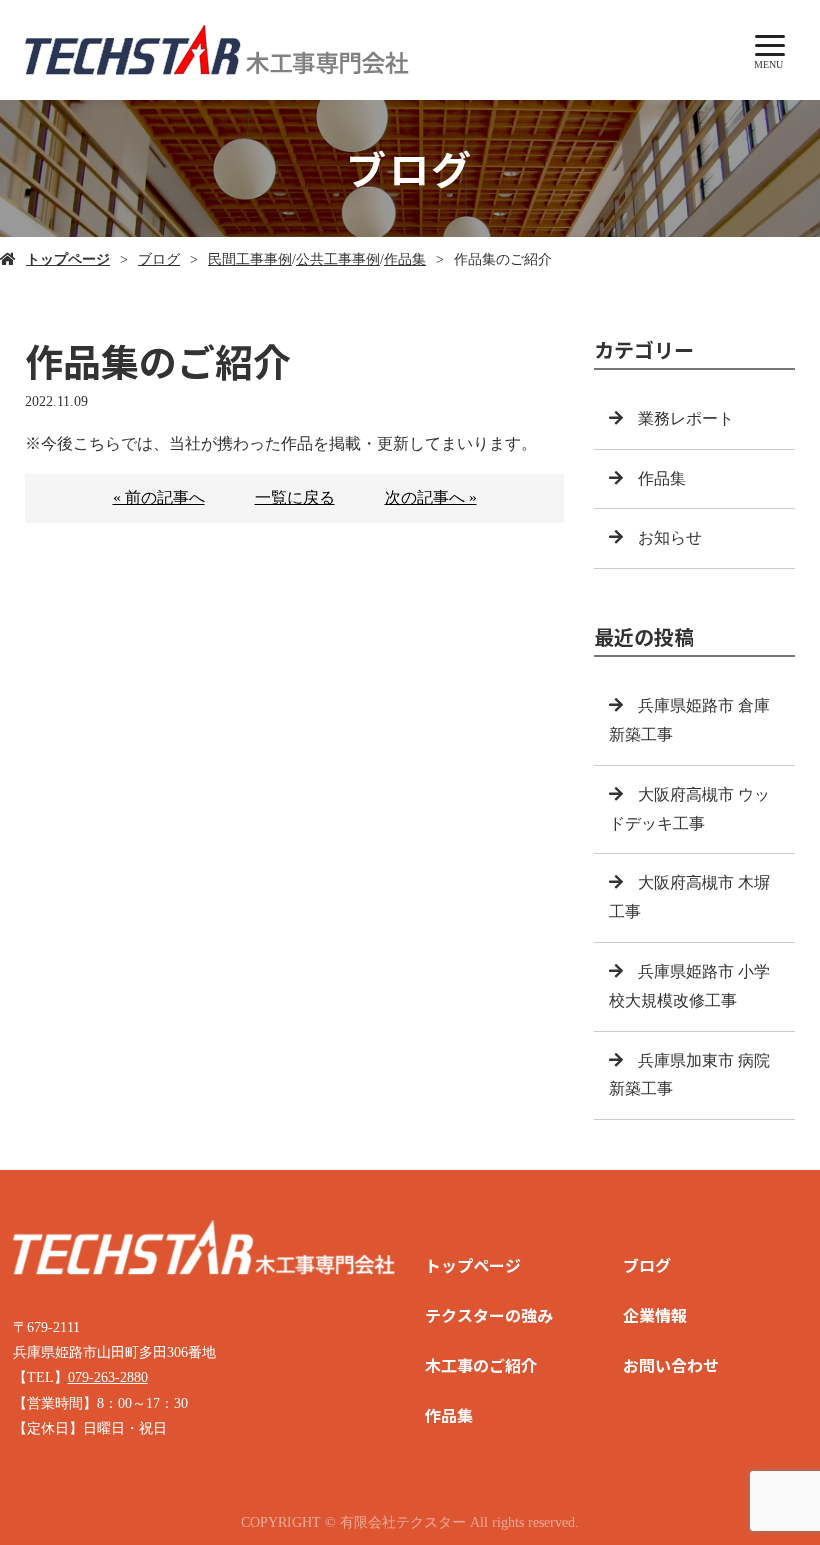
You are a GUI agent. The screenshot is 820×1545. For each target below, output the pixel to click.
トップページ (68, 259)
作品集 (405, 259)
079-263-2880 (108, 1377)
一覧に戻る (295, 497)
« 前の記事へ (159, 497)
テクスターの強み (489, 1315)
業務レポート (686, 418)
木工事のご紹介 (481, 1365)
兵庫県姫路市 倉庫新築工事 (689, 720)
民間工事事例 (250, 259)
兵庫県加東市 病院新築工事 (689, 1075)
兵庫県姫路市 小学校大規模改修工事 (689, 986)
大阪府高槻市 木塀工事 (689, 897)
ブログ (159, 259)
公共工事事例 (338, 259)
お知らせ (670, 537)
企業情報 (655, 1315)
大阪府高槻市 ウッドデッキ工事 (689, 809)
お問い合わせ (671, 1365)
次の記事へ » (431, 497)
